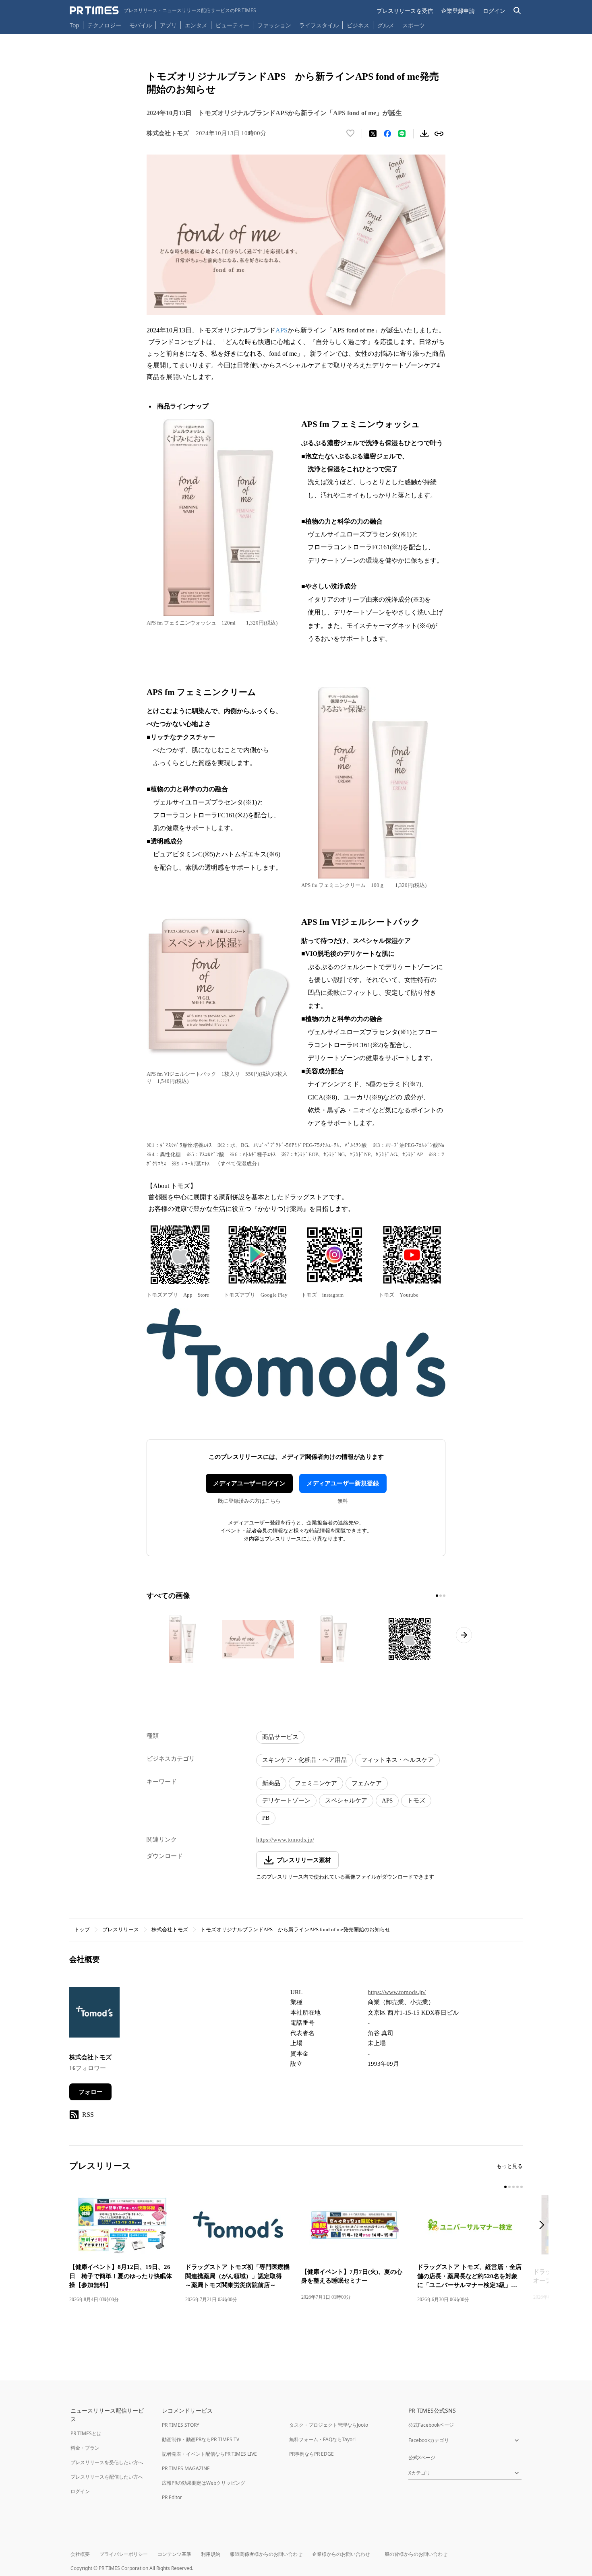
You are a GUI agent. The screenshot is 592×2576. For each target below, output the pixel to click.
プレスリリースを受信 (405, 11)
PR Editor (172, 2497)
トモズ (416, 1801)
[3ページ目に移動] (444, 1596)
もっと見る (510, 2166)
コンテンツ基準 (174, 2554)
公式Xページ (422, 2457)
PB (266, 1818)
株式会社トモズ (170, 1929)
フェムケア (367, 1783)
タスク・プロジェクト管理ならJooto (329, 2425)
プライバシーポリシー (124, 2554)
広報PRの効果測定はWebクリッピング (204, 2483)
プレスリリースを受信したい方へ (107, 2462)
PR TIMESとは (86, 2433)
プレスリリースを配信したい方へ (107, 2477)
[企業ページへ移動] (94, 2015)
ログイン (494, 11)
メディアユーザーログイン (249, 1483)
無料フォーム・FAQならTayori (322, 2439)
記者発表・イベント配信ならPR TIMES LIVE (209, 2454)
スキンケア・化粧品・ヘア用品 (304, 1760)
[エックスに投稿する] (373, 134)
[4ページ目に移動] (517, 2187)
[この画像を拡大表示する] (182, 1639)
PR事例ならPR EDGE (312, 2454)
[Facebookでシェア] (387, 134)
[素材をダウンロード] (424, 134)
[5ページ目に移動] (522, 2187)
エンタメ (196, 25)
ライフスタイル (319, 25)
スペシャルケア (346, 1801)
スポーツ (414, 25)
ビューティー (232, 25)
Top (75, 25)
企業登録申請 (458, 11)
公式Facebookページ (431, 2425)
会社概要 (80, 2554)
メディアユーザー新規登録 (343, 1483)
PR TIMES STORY (181, 2425)
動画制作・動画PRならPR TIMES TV (201, 2439)
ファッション (274, 25)
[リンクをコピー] (439, 134)
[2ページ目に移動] (441, 1596)
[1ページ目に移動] (437, 1596)
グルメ (386, 25)
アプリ (168, 25)
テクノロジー (104, 25)
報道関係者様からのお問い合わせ (266, 2554)
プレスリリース (121, 1929)
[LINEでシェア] (402, 134)
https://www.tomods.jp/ (285, 1840)
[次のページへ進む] (464, 1635)
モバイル (141, 25)
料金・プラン (85, 2448)
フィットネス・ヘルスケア (397, 1760)
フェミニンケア (316, 1783)
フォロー (91, 2092)
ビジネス (358, 25)
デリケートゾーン (286, 1801)
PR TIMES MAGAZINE (186, 2468)
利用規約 (211, 2554)
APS (387, 1801)
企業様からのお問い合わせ (341, 2554)
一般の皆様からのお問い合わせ (414, 2554)
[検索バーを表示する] (517, 11)
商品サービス (280, 1737)
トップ (82, 1929)
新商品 (271, 1783)
